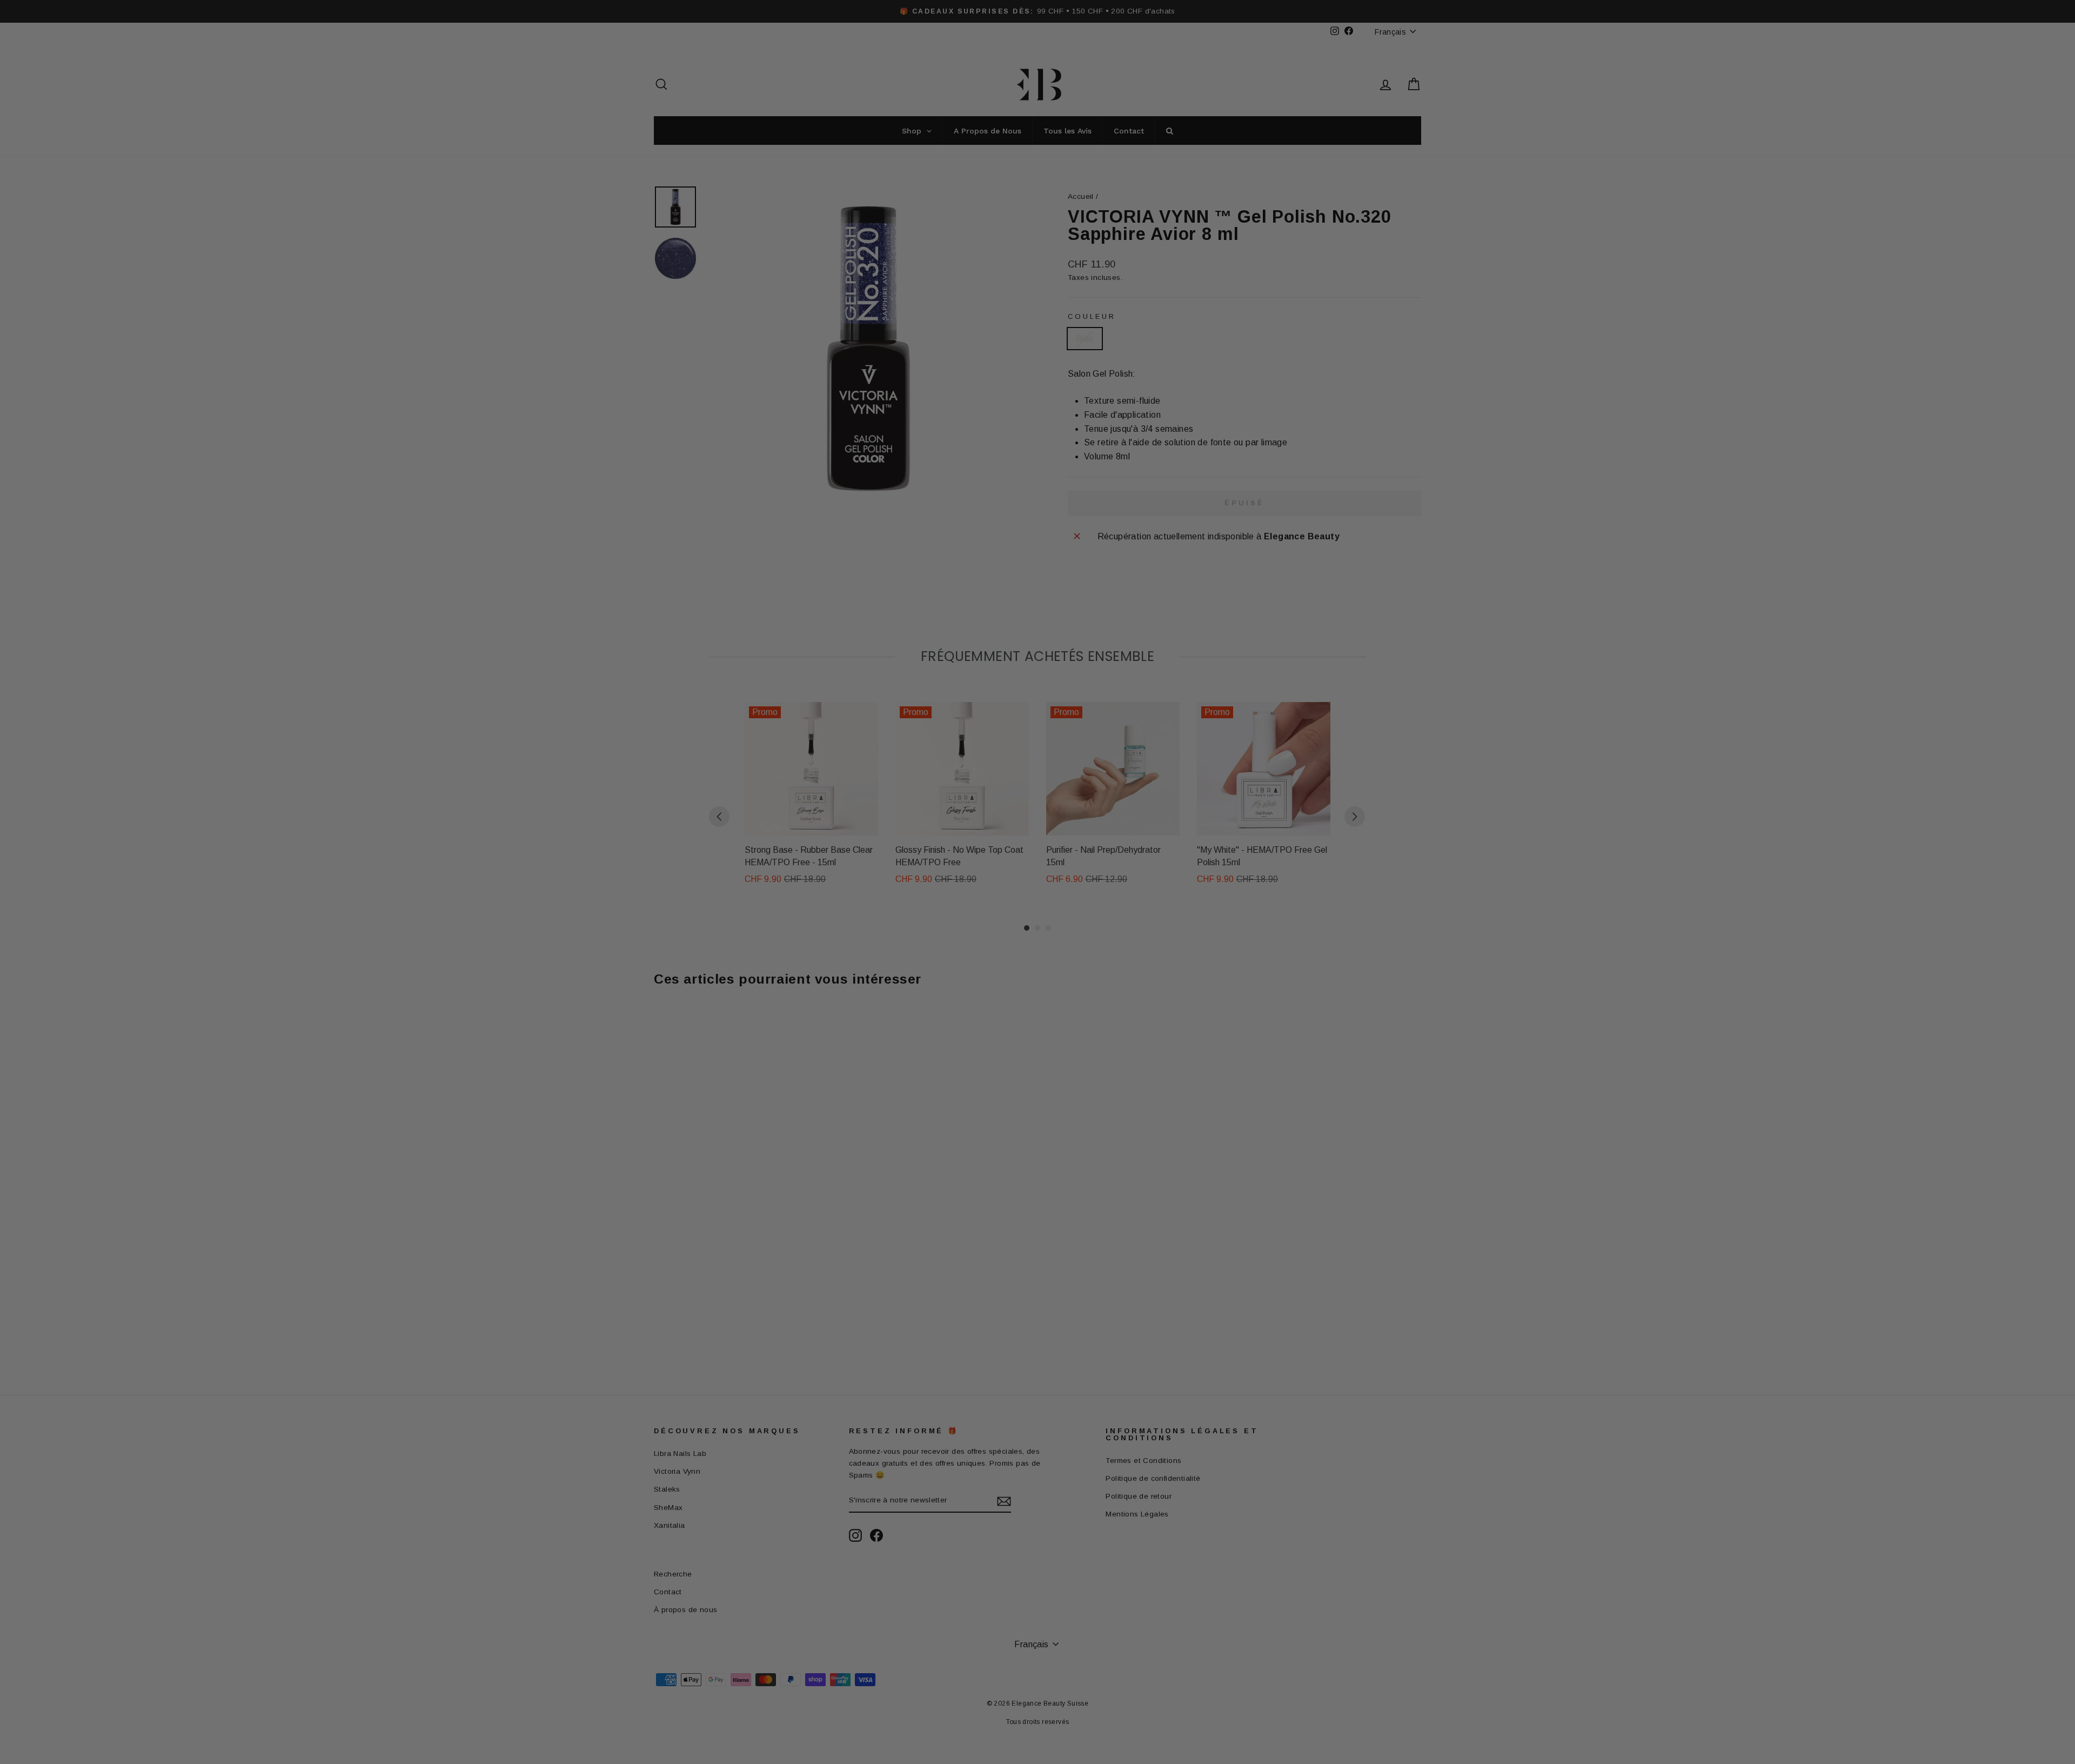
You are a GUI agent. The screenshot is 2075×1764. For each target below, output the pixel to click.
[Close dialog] (1234, 746)
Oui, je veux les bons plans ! (1108, 955)
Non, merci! (1108, 1008)
